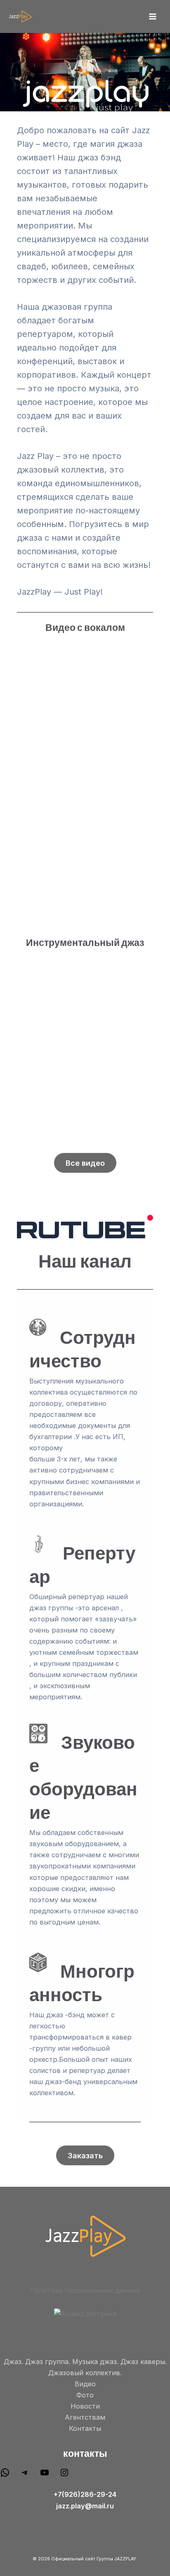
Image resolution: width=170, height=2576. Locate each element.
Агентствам (85, 2417)
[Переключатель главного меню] (152, 17)
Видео (85, 2384)
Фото (85, 2395)
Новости (85, 2406)
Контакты (85, 2428)
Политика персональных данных (85, 2290)
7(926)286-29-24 (87, 2494)
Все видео (85, 1163)
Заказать (85, 2155)
